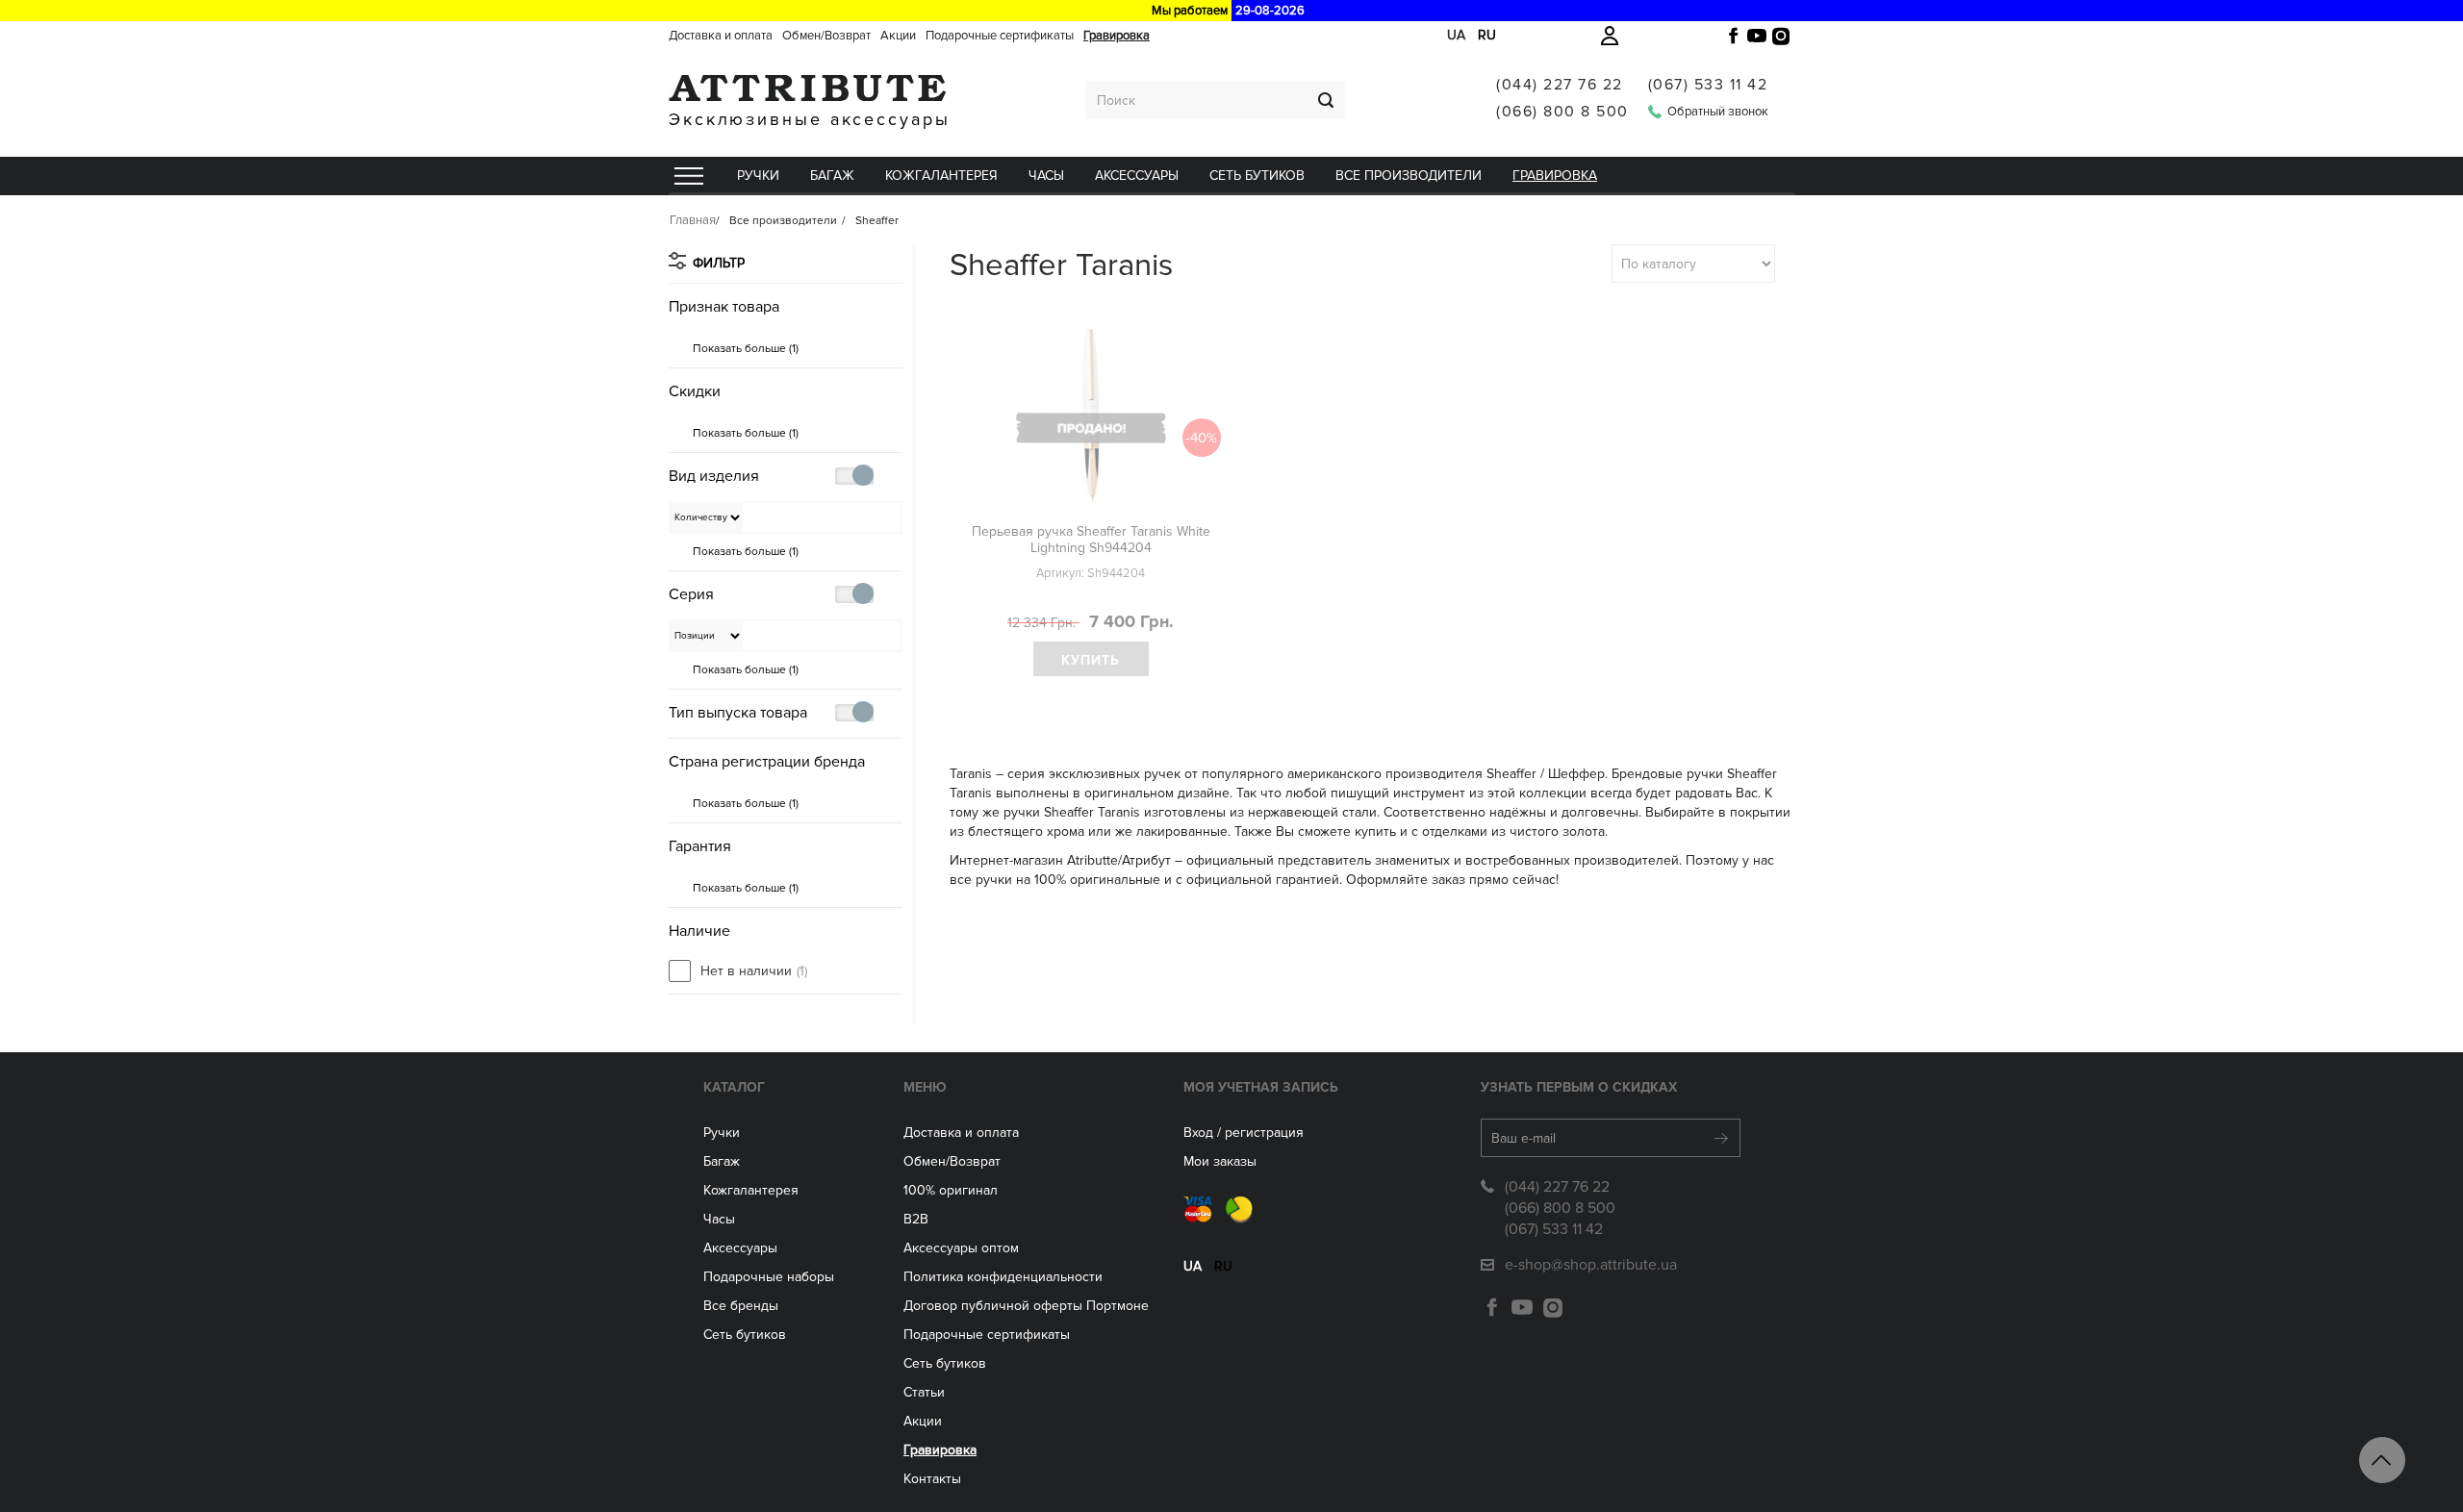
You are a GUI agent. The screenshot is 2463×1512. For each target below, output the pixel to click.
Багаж (832, 176)
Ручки (758, 176)
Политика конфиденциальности (1003, 1277)
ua (1456, 35)
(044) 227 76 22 (1560, 85)
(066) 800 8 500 (1562, 112)
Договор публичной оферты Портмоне (1026, 1306)
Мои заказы (1220, 1161)
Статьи (924, 1392)
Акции (898, 36)
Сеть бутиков (1257, 176)
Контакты (932, 1479)
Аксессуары (1137, 176)
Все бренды (741, 1306)
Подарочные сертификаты (1000, 36)
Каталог (734, 1087)
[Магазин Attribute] (810, 88)
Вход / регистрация (1244, 1133)
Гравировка (1117, 36)
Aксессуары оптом (961, 1248)
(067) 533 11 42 (1708, 85)
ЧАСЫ (1046, 176)
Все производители (1409, 176)
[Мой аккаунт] (1610, 36)
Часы (719, 1219)
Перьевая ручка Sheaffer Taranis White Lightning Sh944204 (1091, 540)
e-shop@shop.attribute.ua (1591, 1265)
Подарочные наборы (769, 1277)
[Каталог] (688, 176)
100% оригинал (951, 1190)
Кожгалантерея (941, 176)
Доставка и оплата (721, 36)
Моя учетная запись (1261, 1087)
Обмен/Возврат (826, 36)
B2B (916, 1219)
